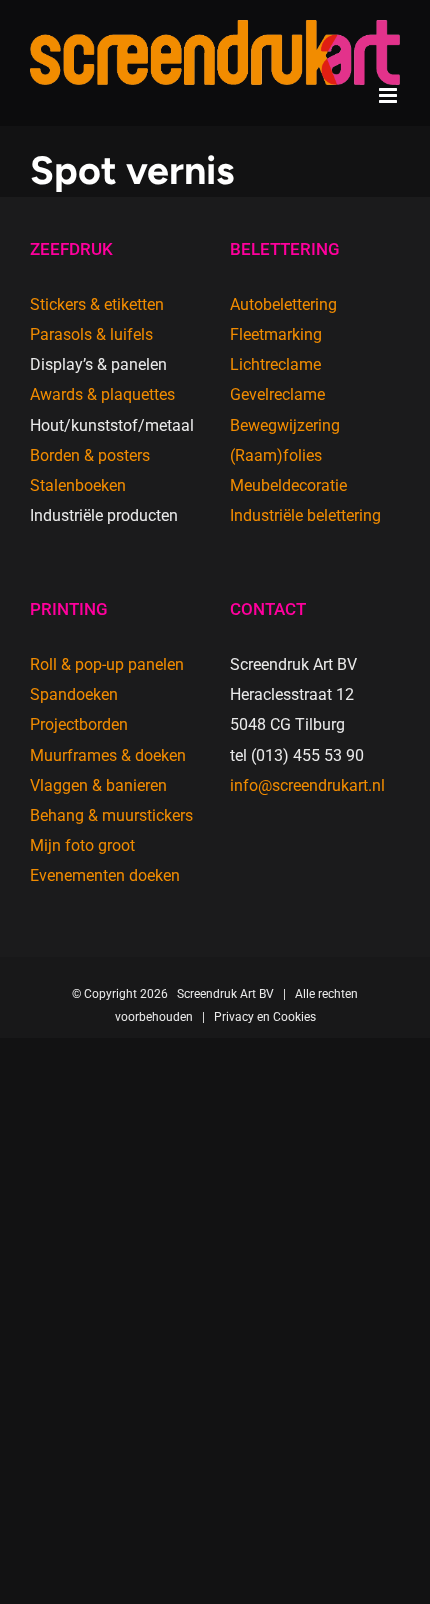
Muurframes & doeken (108, 755)
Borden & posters (90, 455)
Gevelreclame (277, 394)
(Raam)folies (276, 455)
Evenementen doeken (105, 875)
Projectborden (79, 724)
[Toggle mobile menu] (389, 95)
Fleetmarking (276, 334)
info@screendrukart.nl (307, 785)
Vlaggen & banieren (98, 785)
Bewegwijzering (285, 425)
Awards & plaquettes (102, 394)
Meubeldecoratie (288, 485)
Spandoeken (74, 694)
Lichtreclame (275, 364)
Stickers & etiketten (97, 304)
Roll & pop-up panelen (107, 664)
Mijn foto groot (82, 845)
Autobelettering (283, 304)
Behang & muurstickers (111, 815)
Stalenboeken (78, 485)
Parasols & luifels (91, 334)
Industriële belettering (305, 515)
